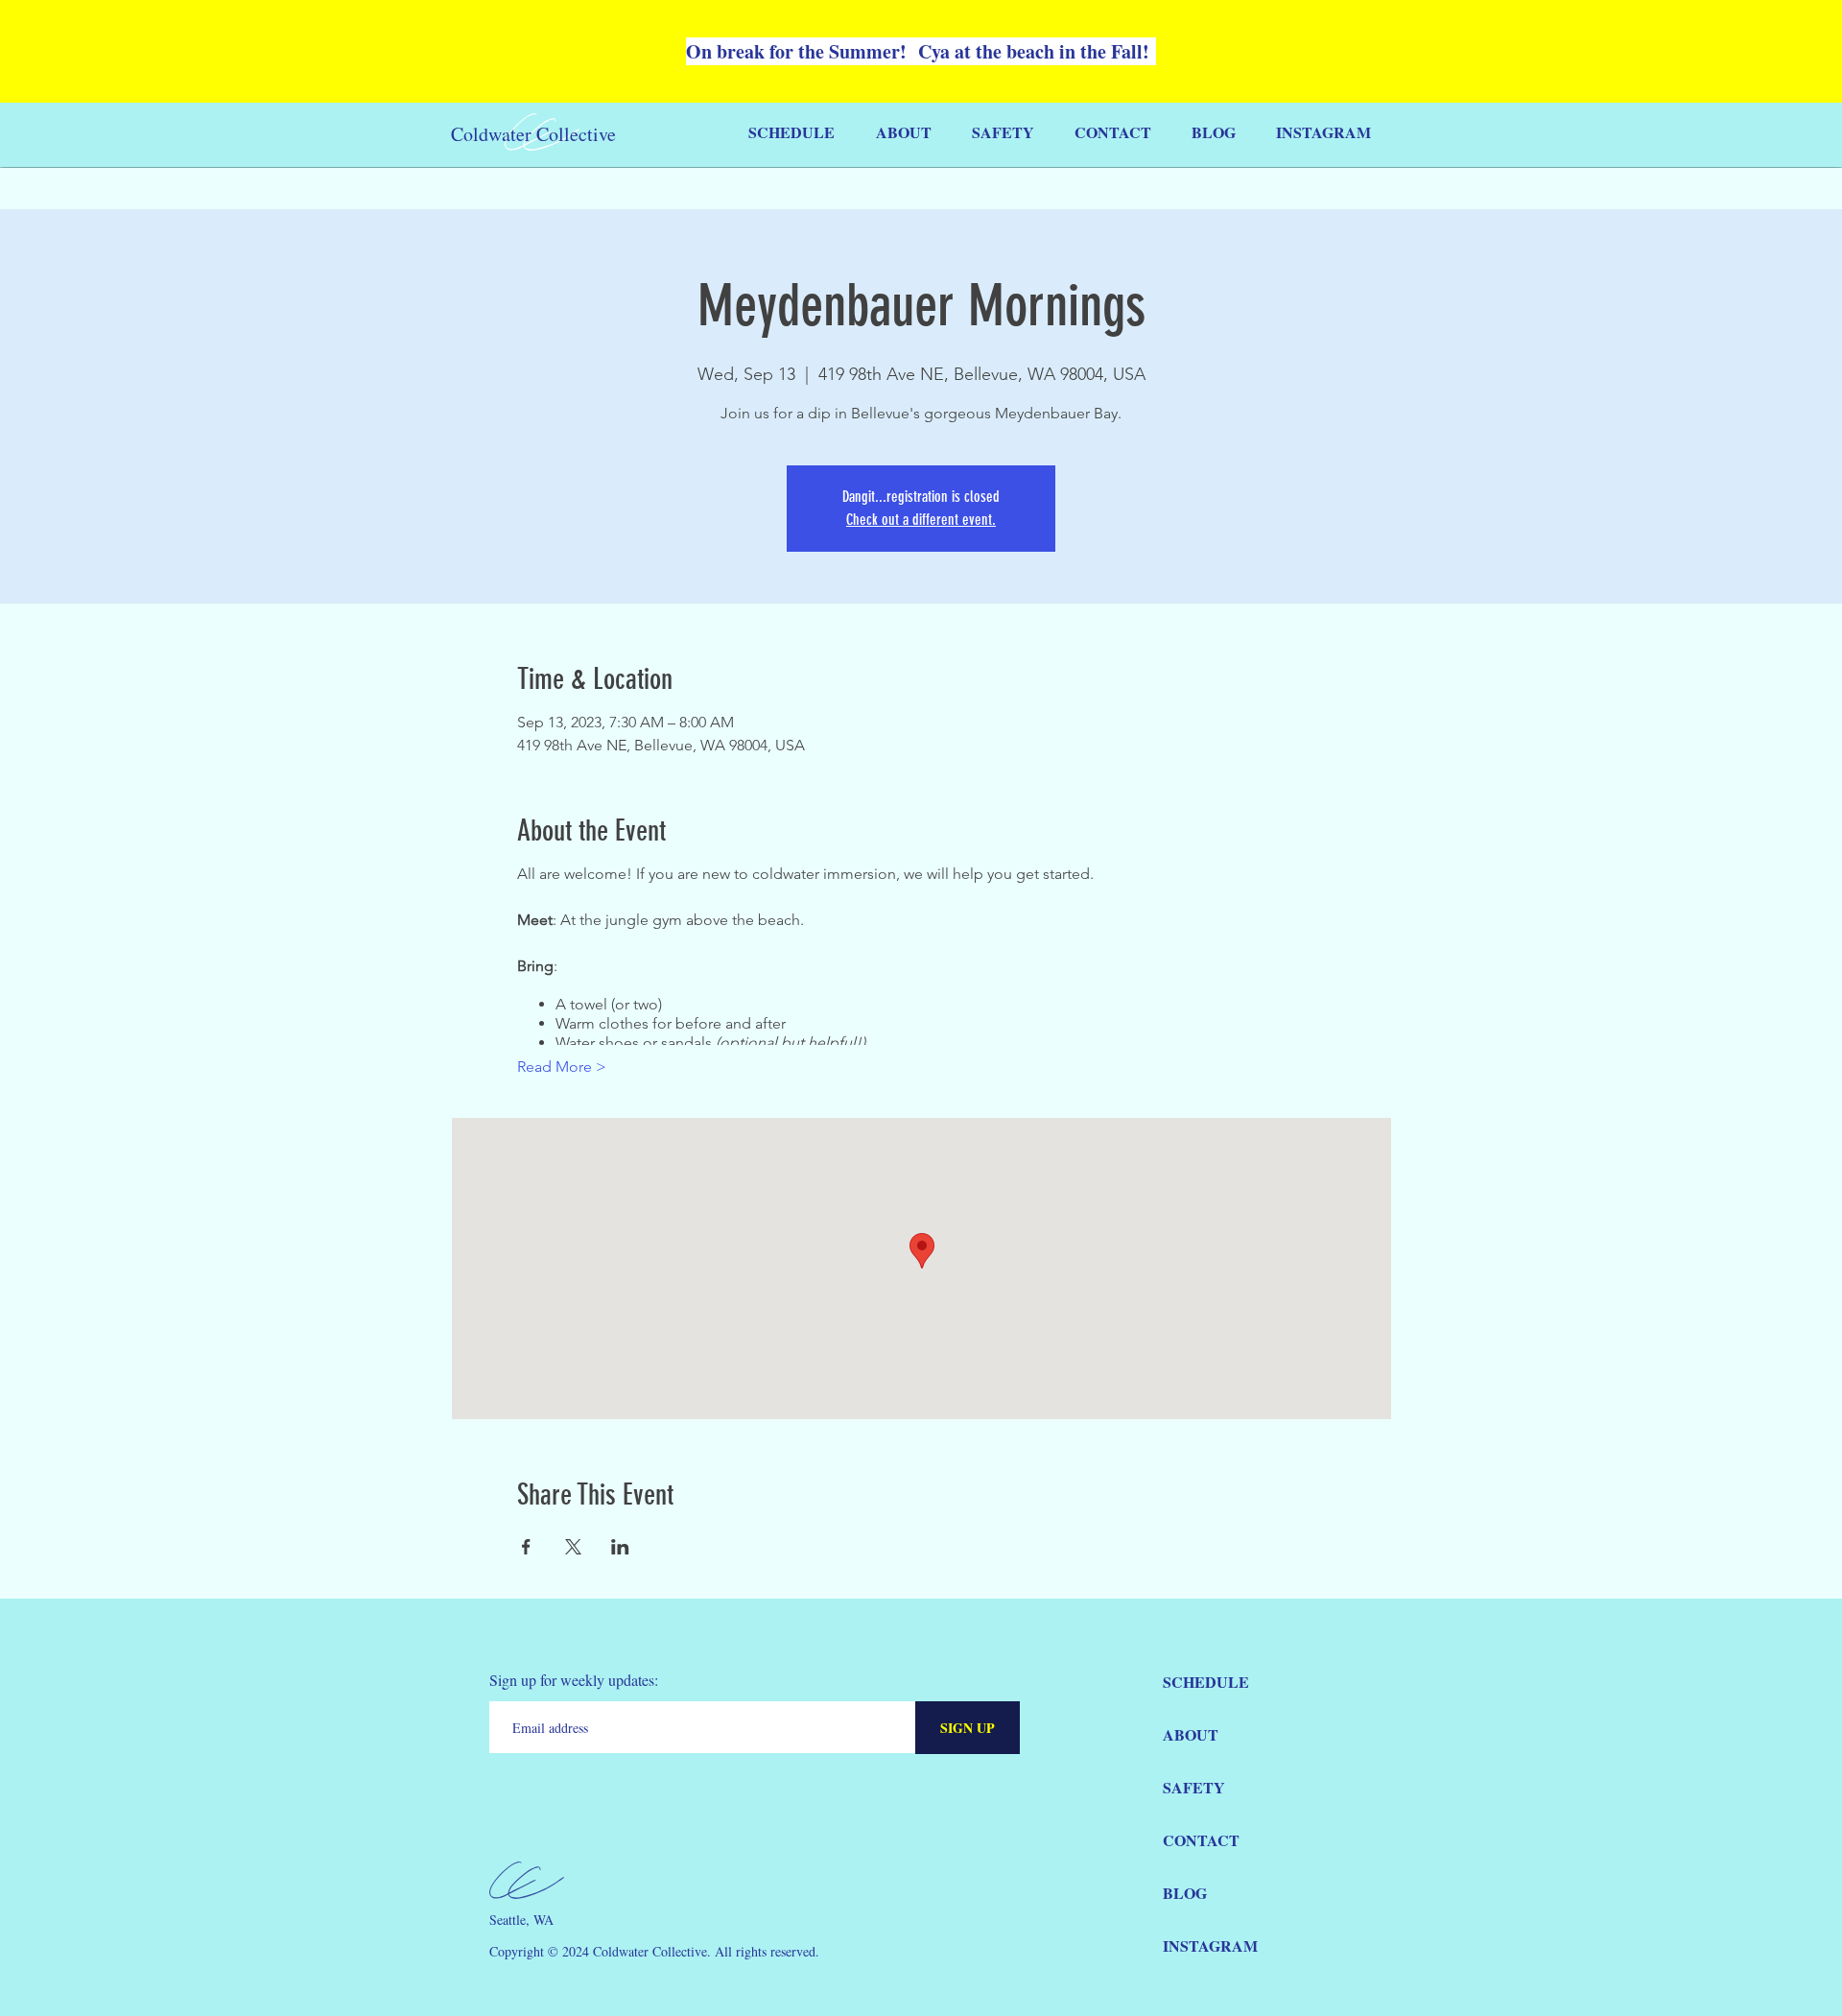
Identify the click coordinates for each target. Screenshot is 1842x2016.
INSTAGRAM (1210, 1945)
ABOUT (1191, 1734)
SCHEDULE (1206, 1682)
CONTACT (1201, 1840)
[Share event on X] (573, 1547)
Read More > (562, 1067)
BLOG (1185, 1893)
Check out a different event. (921, 520)
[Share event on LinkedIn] (620, 1547)
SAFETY (1194, 1787)
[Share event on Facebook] (526, 1547)
